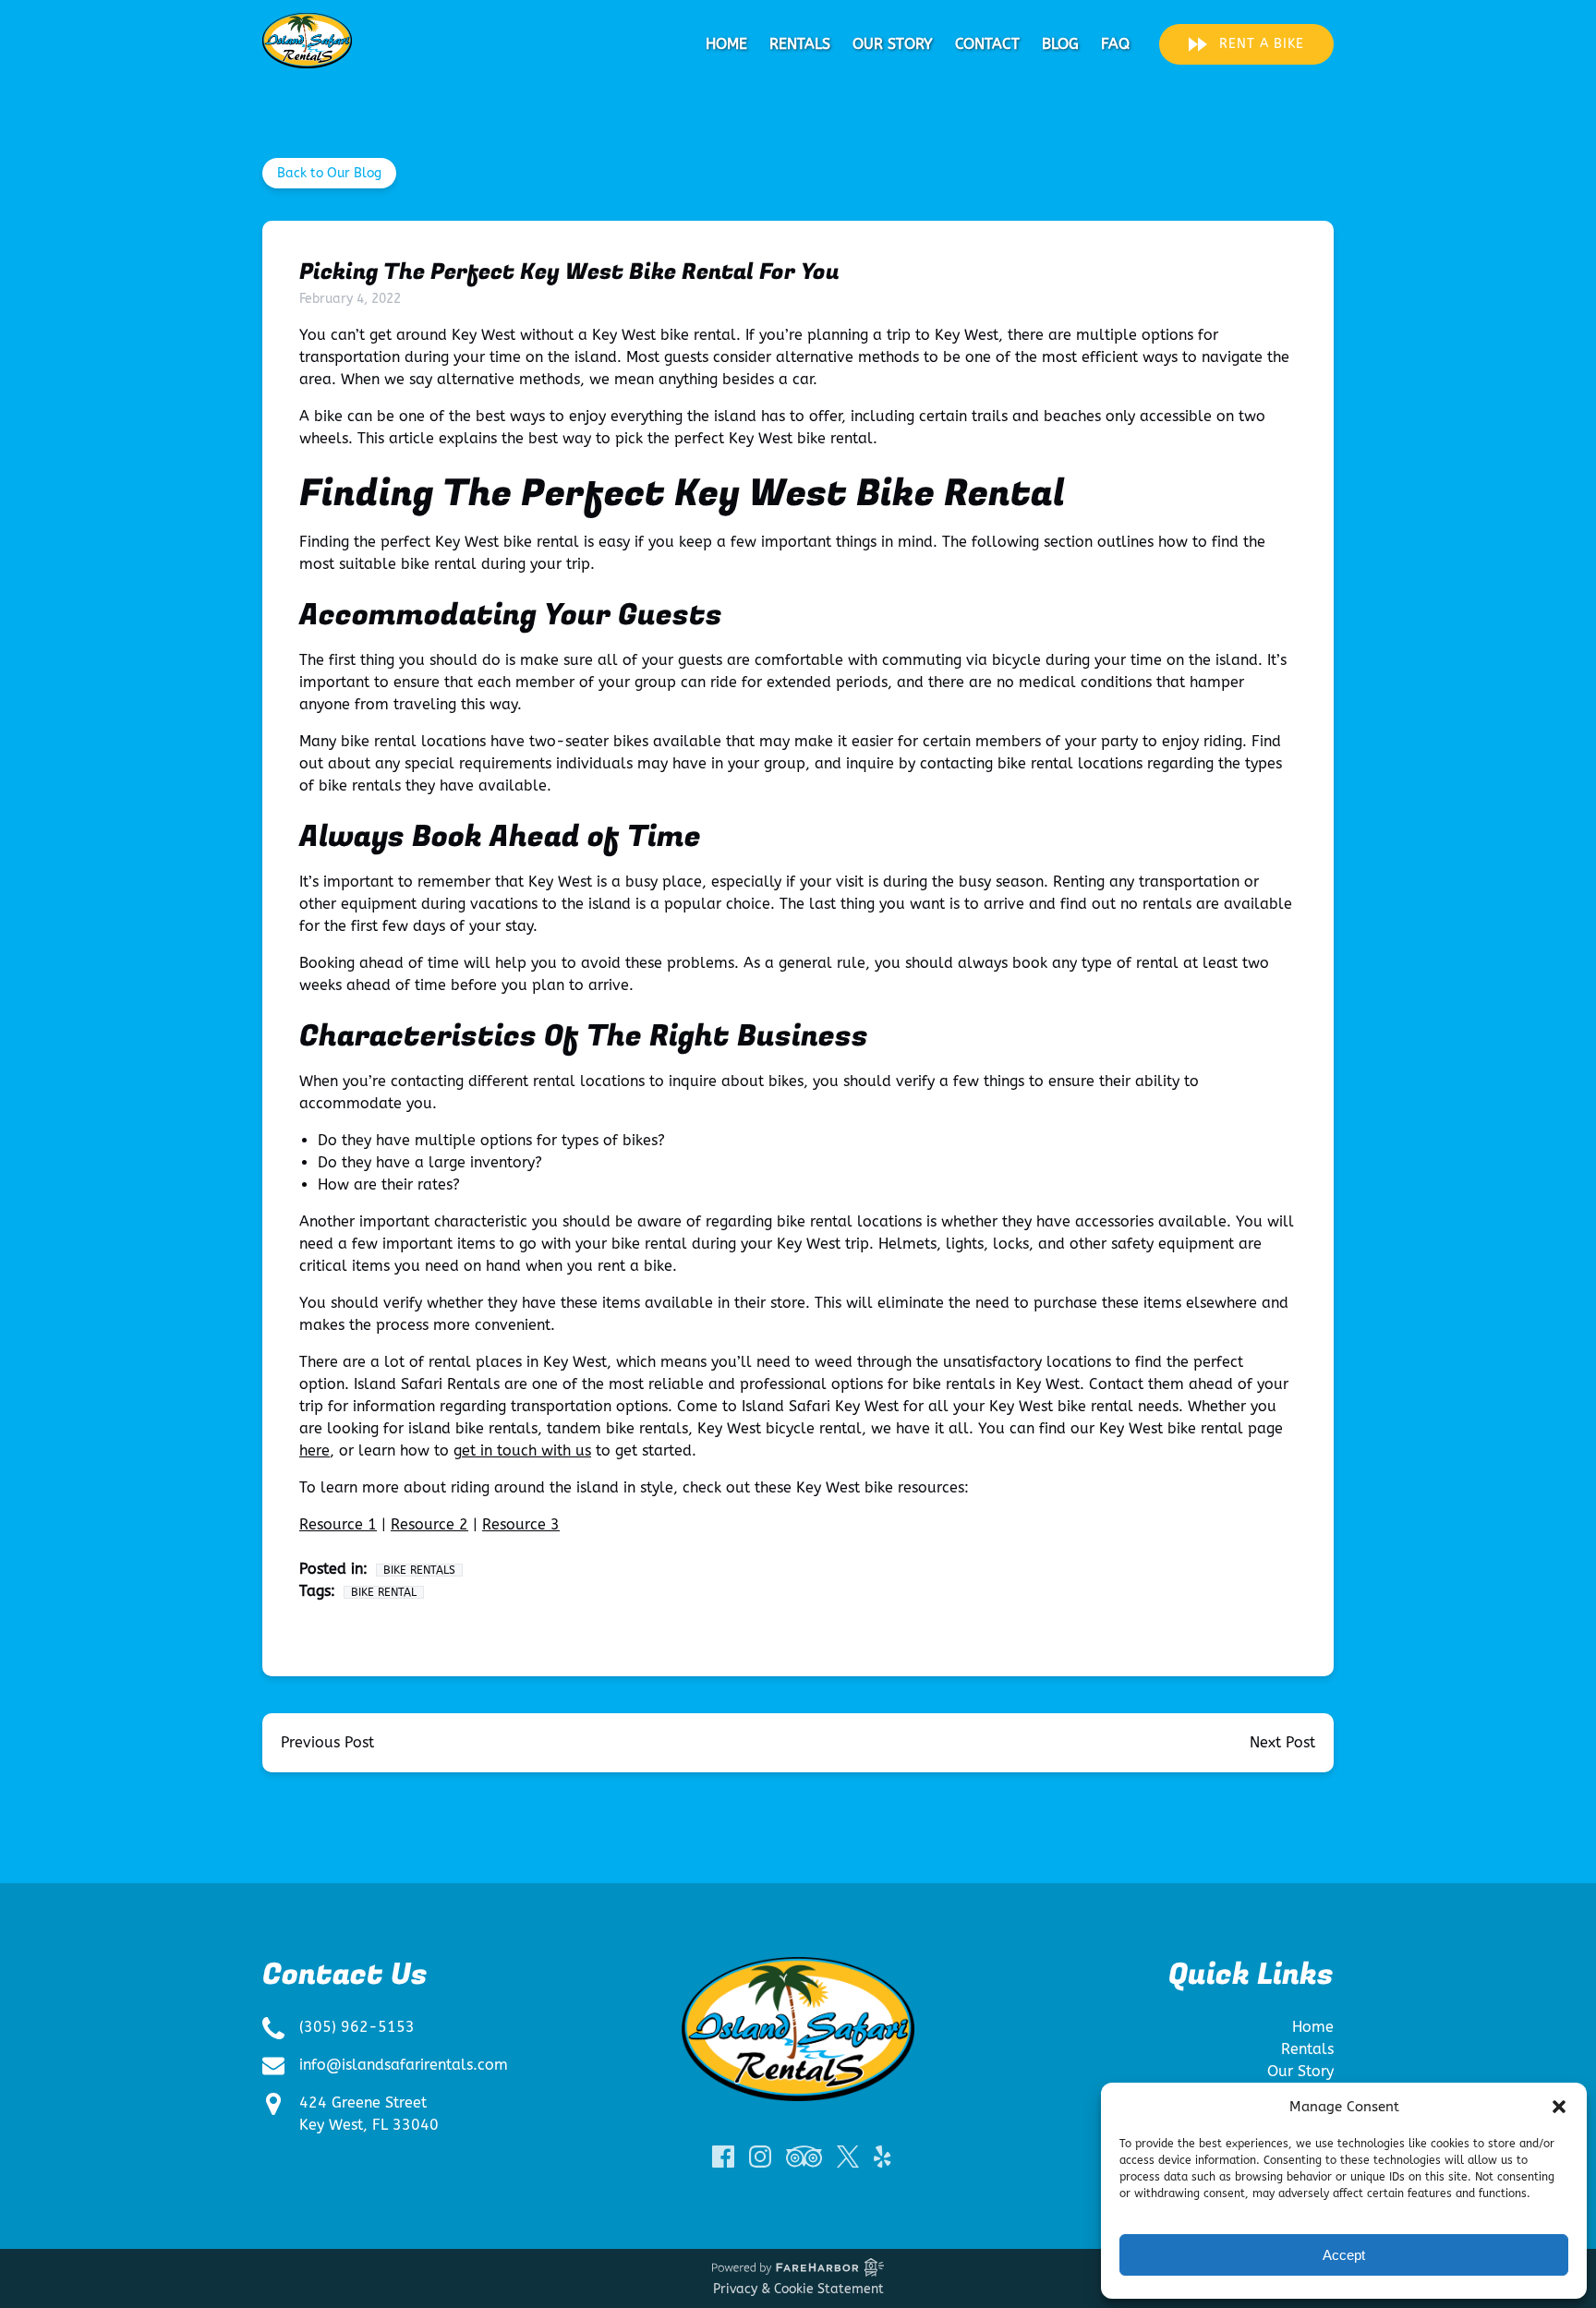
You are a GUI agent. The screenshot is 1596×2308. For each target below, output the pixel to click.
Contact (987, 44)
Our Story (893, 44)
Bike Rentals (419, 1570)
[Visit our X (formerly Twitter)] (848, 2157)
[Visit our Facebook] (723, 2157)
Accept (1344, 2255)
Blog (1060, 44)
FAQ (1115, 44)
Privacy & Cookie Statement (798, 2289)
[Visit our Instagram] (760, 2157)
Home (726, 44)
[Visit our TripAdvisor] (804, 2157)
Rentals (800, 44)
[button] (1559, 2107)
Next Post (1282, 1742)
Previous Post (327, 1742)
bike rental (384, 1592)
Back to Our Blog (329, 173)
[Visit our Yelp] (882, 2157)
